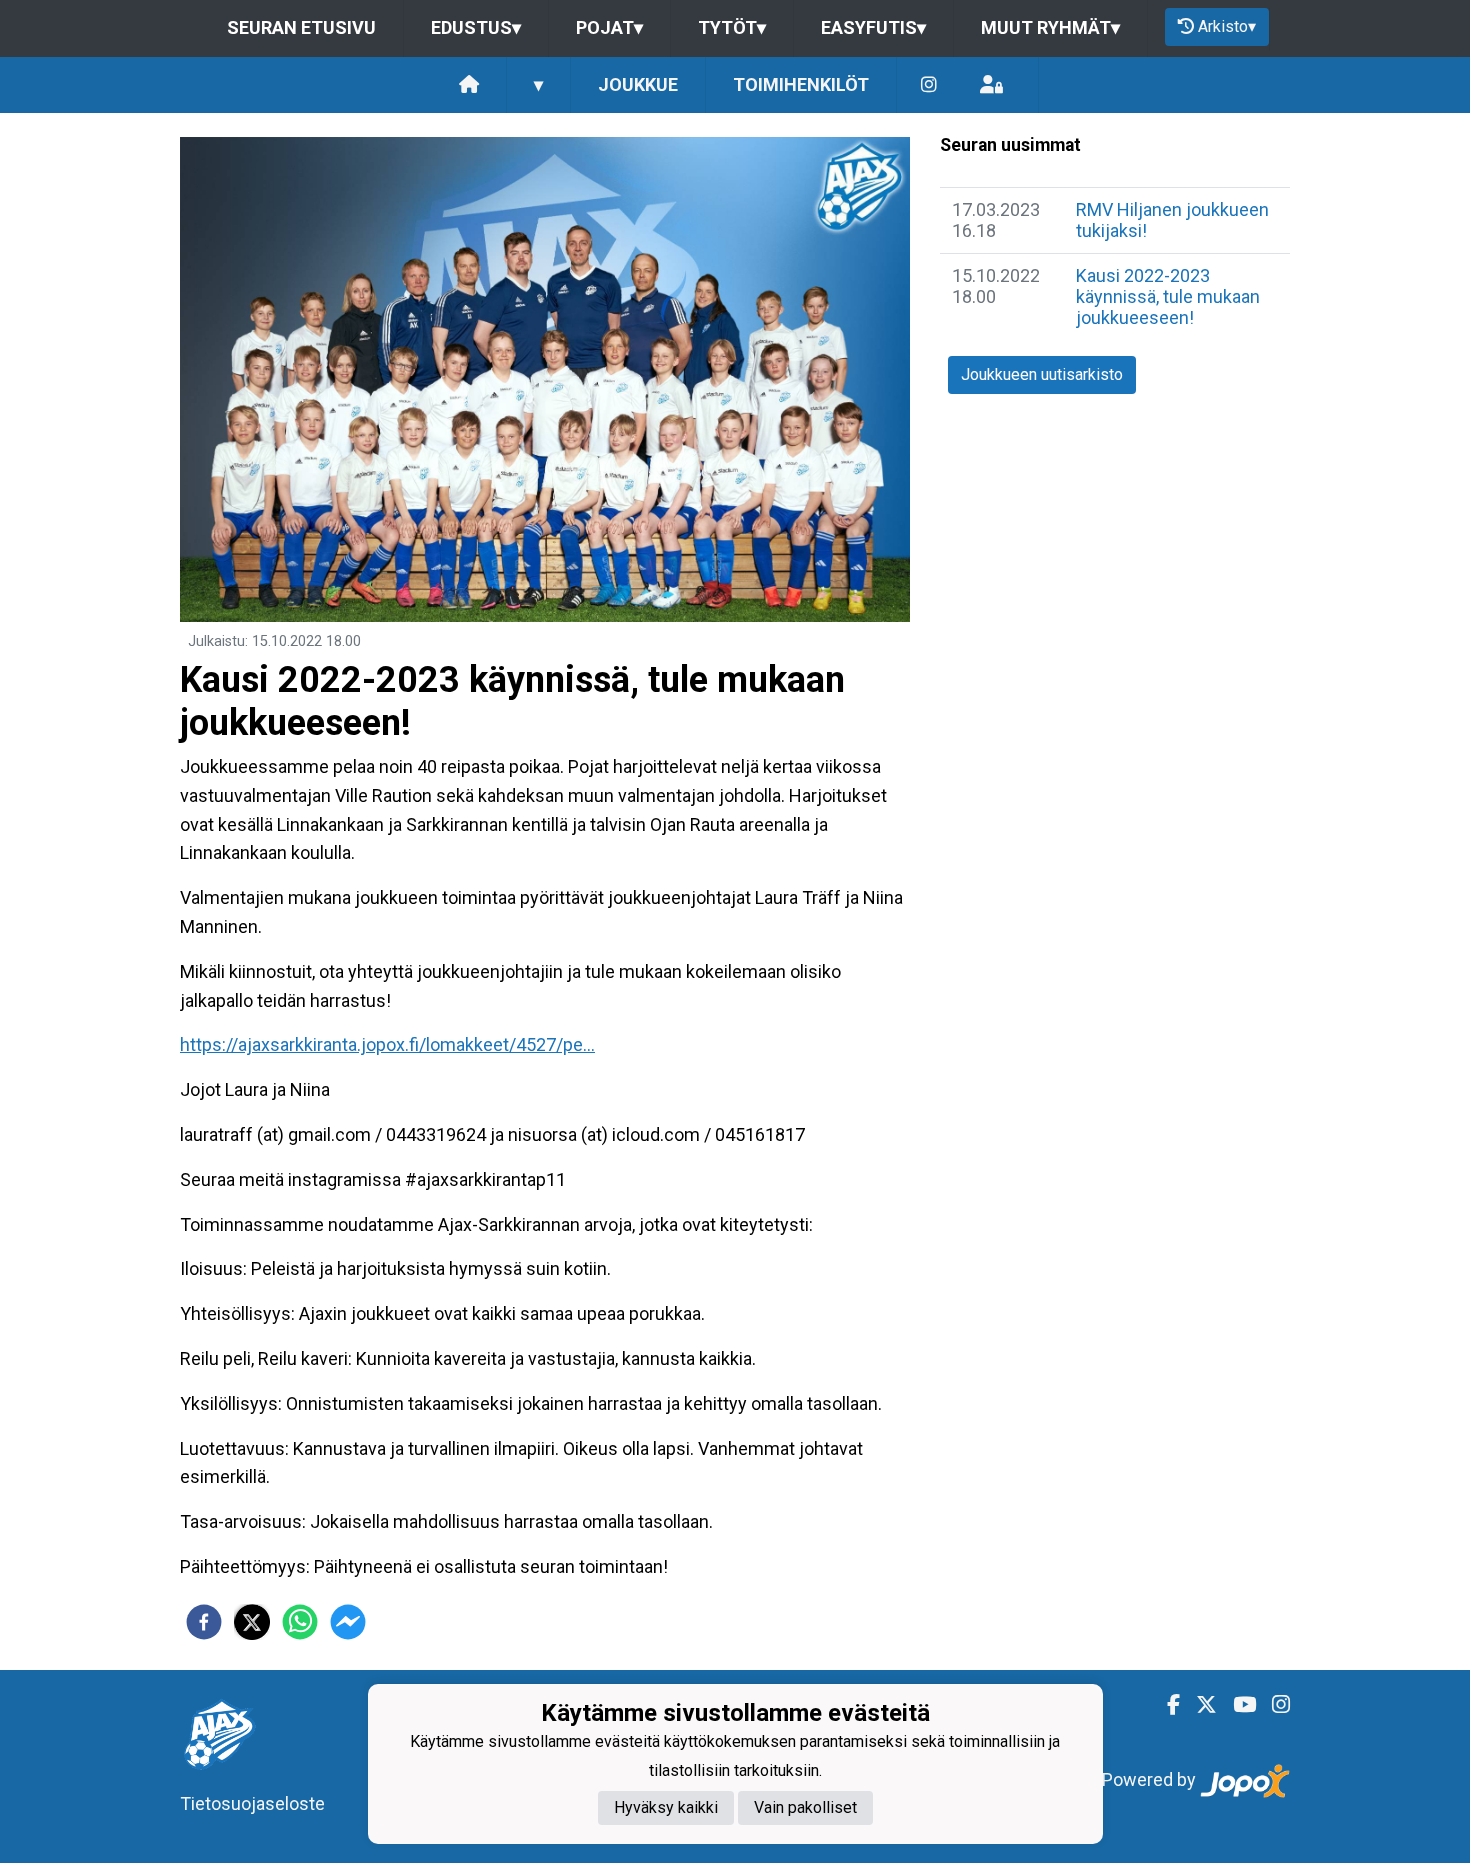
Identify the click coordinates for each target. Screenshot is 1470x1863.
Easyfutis (873, 27)
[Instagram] (929, 85)
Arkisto (1227, 26)
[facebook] (204, 1622)
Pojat (609, 27)
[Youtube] (1236, 1705)
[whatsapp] (300, 1622)
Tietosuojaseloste (252, 1803)
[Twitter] (1198, 1705)
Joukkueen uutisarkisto (1042, 374)
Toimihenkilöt (801, 84)
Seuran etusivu (301, 27)
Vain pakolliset (805, 1807)
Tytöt (732, 27)
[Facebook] (1165, 1705)
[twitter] (252, 1622)
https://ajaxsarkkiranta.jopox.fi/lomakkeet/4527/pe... (387, 1044)
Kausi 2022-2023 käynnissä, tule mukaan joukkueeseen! (1168, 296)
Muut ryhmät (1050, 27)
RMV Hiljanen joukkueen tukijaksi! (1172, 220)
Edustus (476, 27)
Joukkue (638, 84)
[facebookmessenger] (348, 1622)
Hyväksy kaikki (666, 1807)
